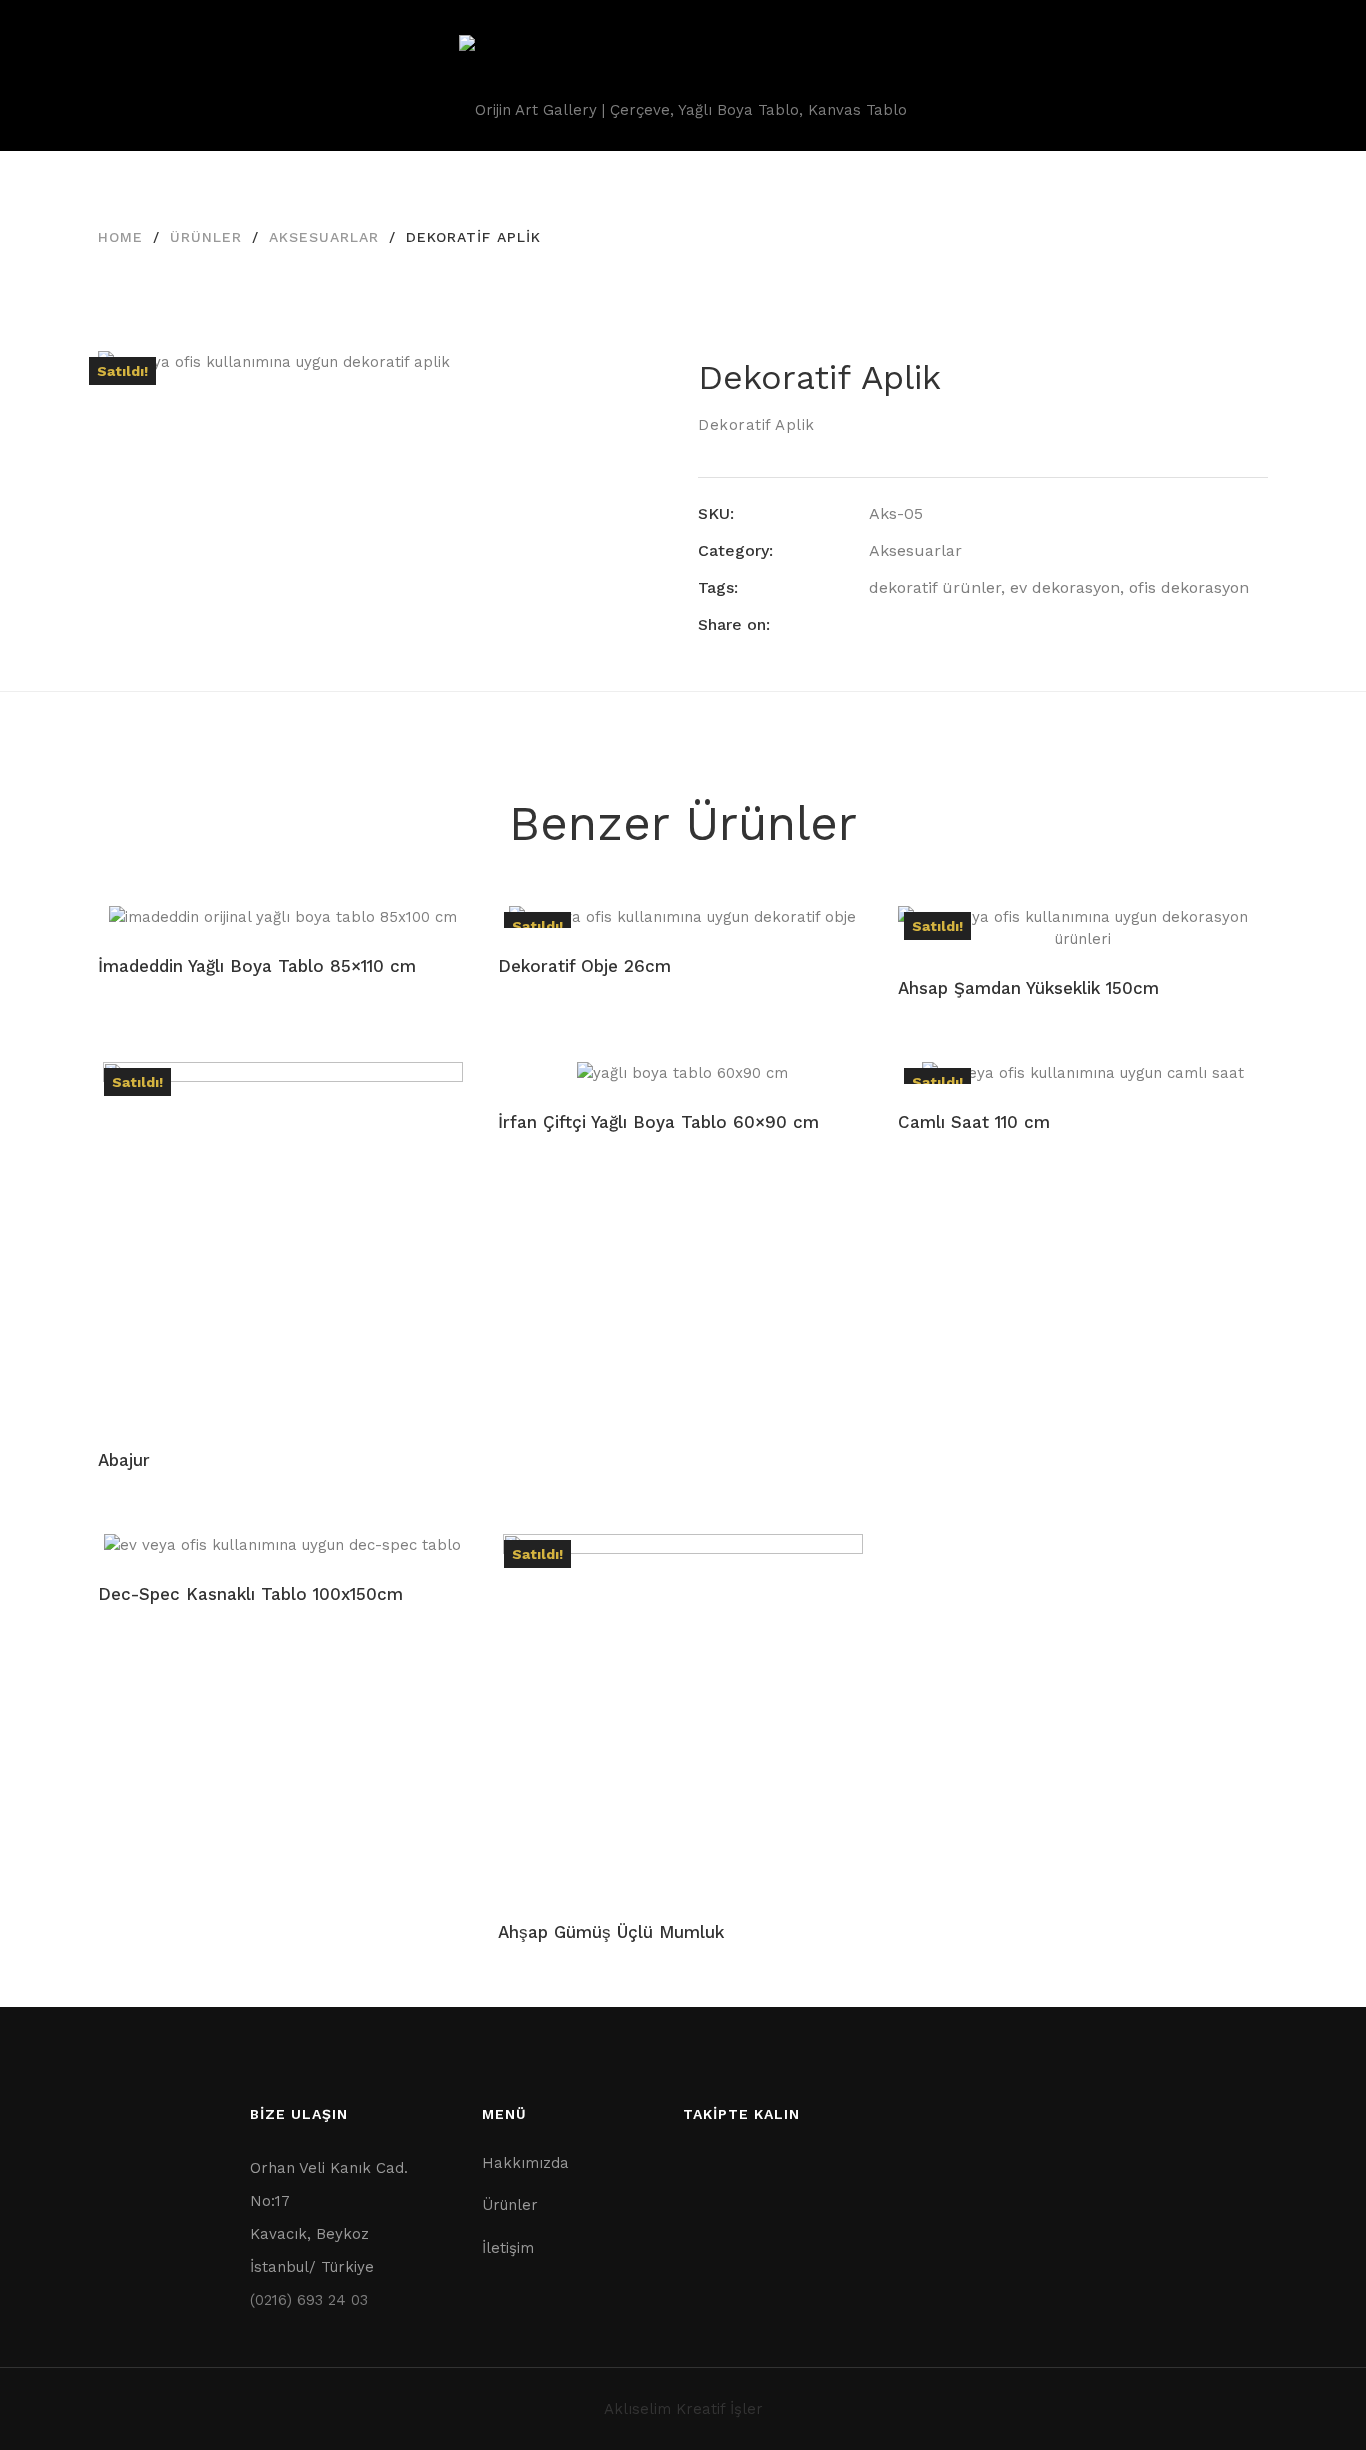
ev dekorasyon (1065, 587)
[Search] (1284, 75)
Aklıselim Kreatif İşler (683, 2409)
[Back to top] (1311, 2395)
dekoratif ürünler (935, 587)
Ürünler (206, 237)
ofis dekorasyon (1189, 587)
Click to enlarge (636, 386)
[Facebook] (875, 624)
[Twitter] (912, 624)
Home (120, 237)
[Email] (986, 624)
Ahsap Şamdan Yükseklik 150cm (1028, 988)
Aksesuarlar (324, 237)
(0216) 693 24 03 (309, 2300)
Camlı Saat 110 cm (974, 1122)
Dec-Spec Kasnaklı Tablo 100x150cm (250, 1594)
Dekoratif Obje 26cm (584, 966)
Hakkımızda (525, 2163)
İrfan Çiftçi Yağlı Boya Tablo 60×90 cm (658, 1122)
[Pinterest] (949, 624)
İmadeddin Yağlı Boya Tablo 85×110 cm (257, 966)
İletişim (508, 2248)
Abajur (124, 1460)
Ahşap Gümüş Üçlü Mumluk (611, 1932)
